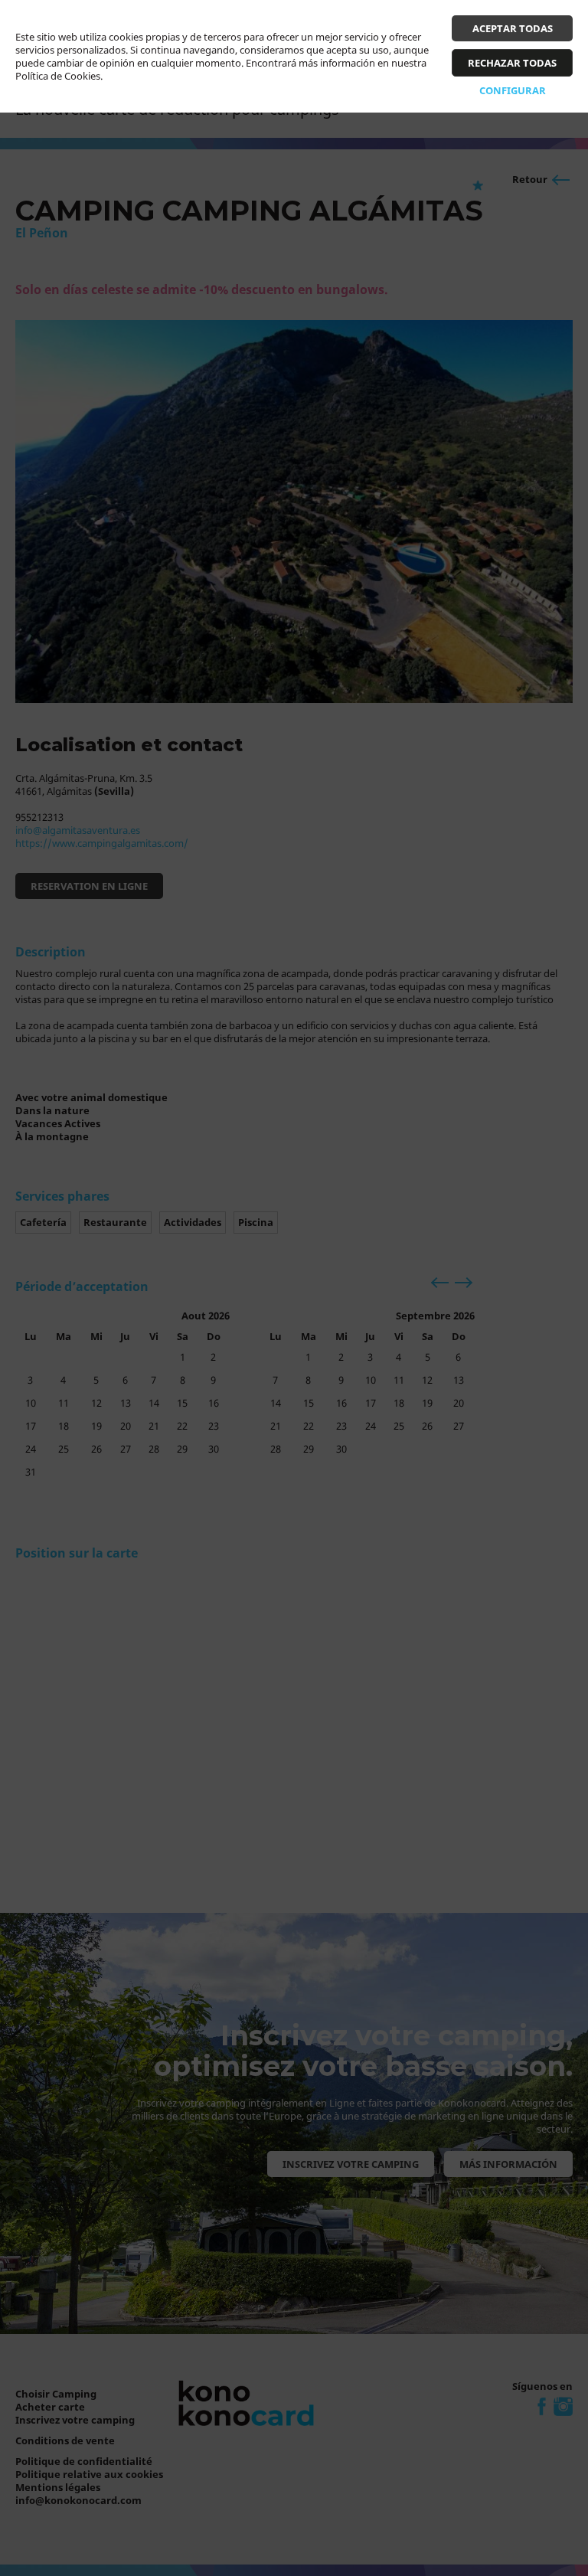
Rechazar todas (512, 63)
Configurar (513, 90)
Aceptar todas (513, 28)
